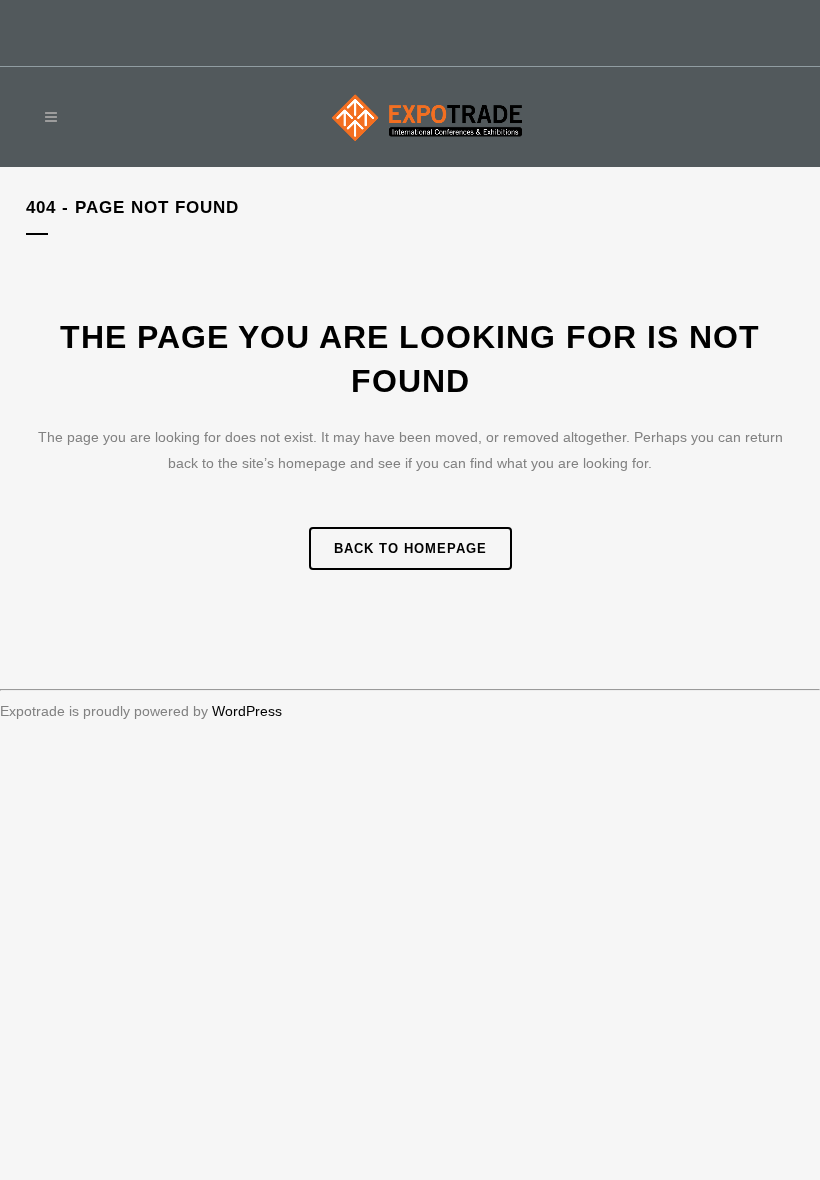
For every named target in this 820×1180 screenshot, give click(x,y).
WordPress (247, 711)
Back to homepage (410, 548)
